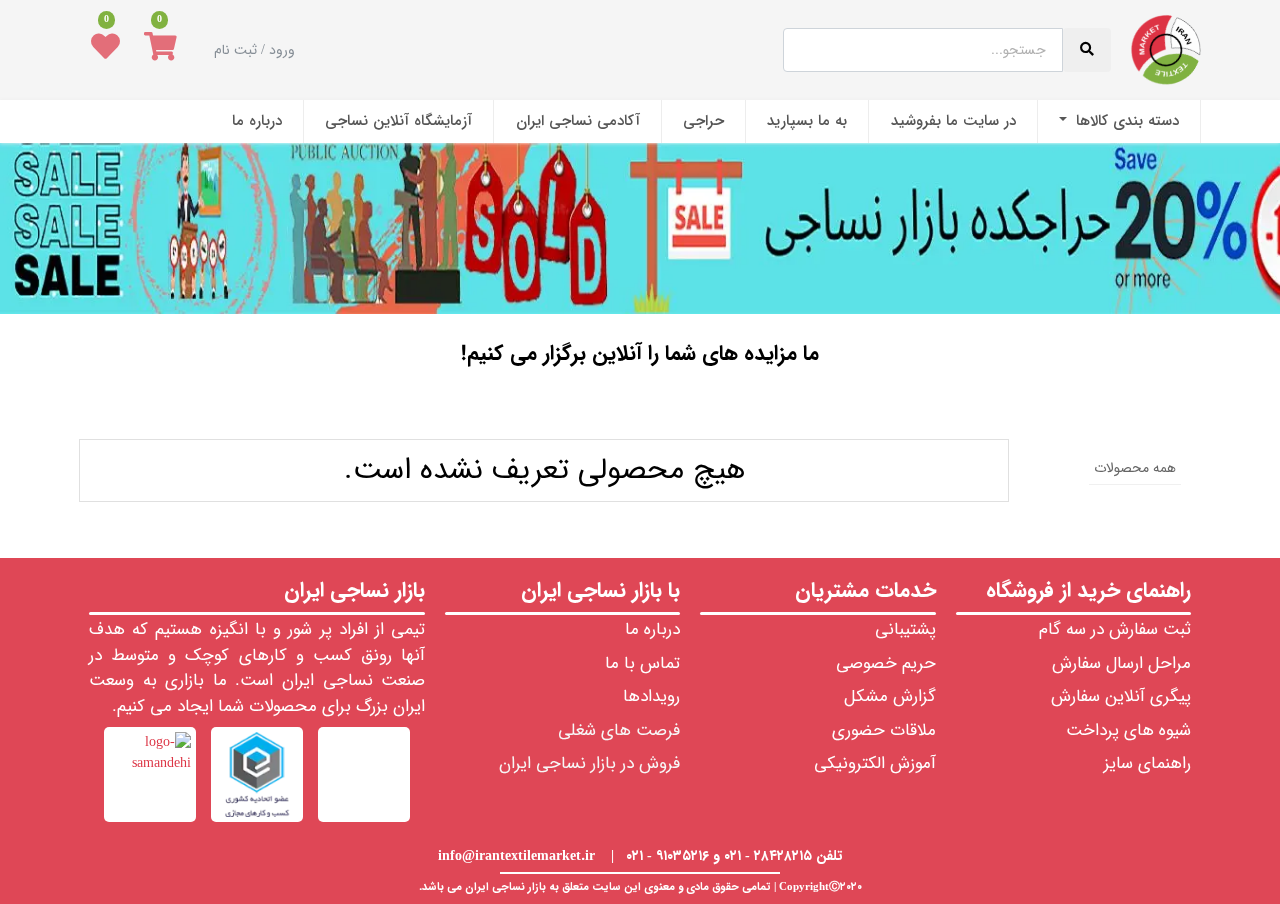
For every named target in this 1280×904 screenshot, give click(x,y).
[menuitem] (1119, 121)
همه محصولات (1135, 468)
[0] (160, 50)
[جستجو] (641, 411)
